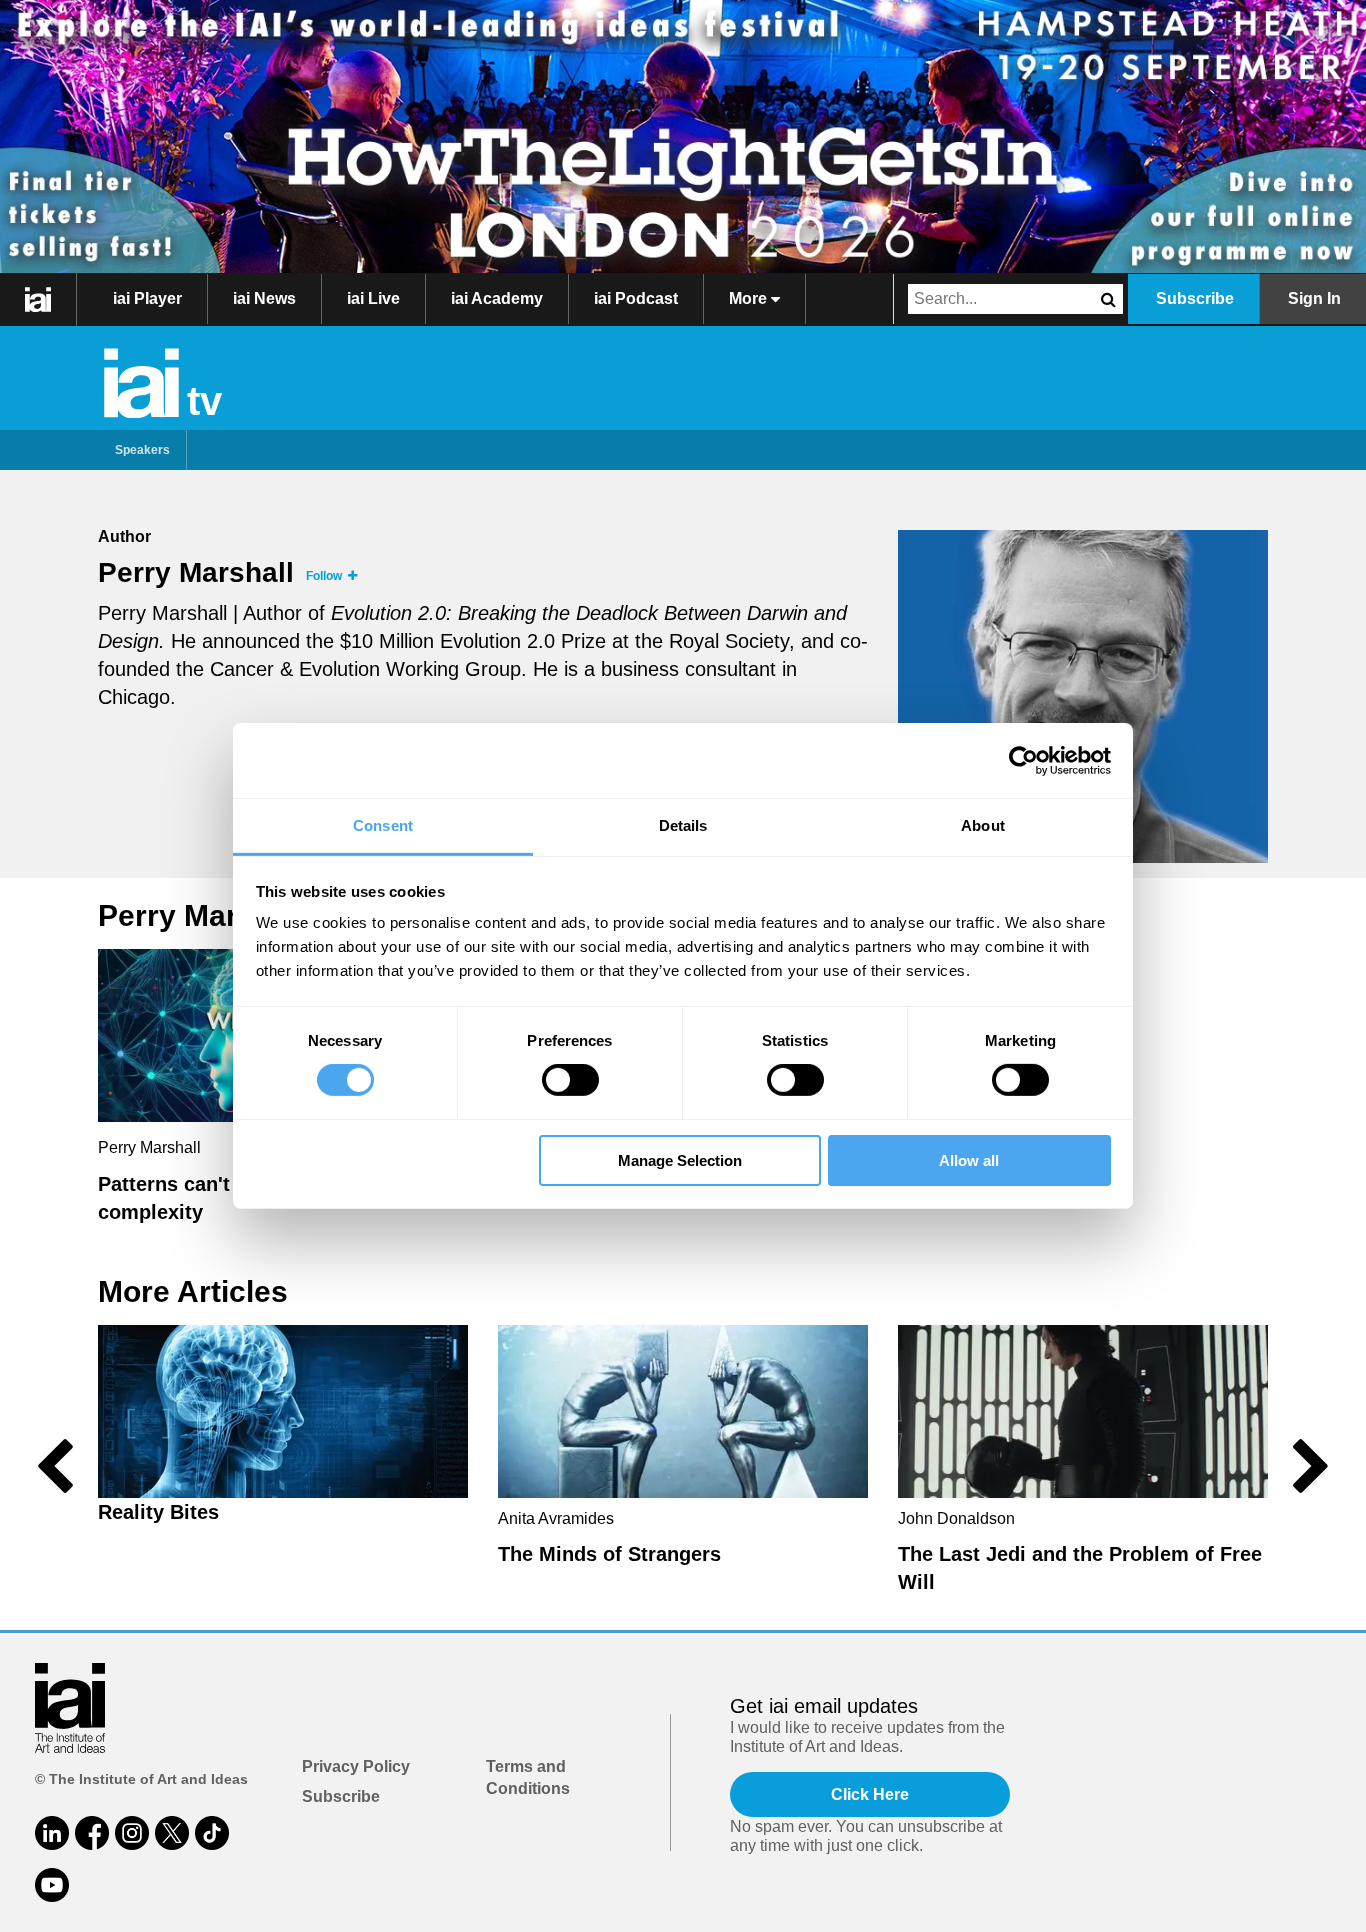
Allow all (969, 1160)
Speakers (142, 450)
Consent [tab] (383, 825)
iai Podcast (636, 298)
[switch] (570, 1080)
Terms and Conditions (528, 1777)
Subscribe (1195, 298)
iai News (264, 298)
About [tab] (983, 825)
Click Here (870, 1794)
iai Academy (497, 298)
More (750, 298)
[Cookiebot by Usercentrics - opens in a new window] (1023, 760)
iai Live (373, 298)
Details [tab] (683, 825)
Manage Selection (680, 1160)
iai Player (147, 298)
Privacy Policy (356, 1766)
